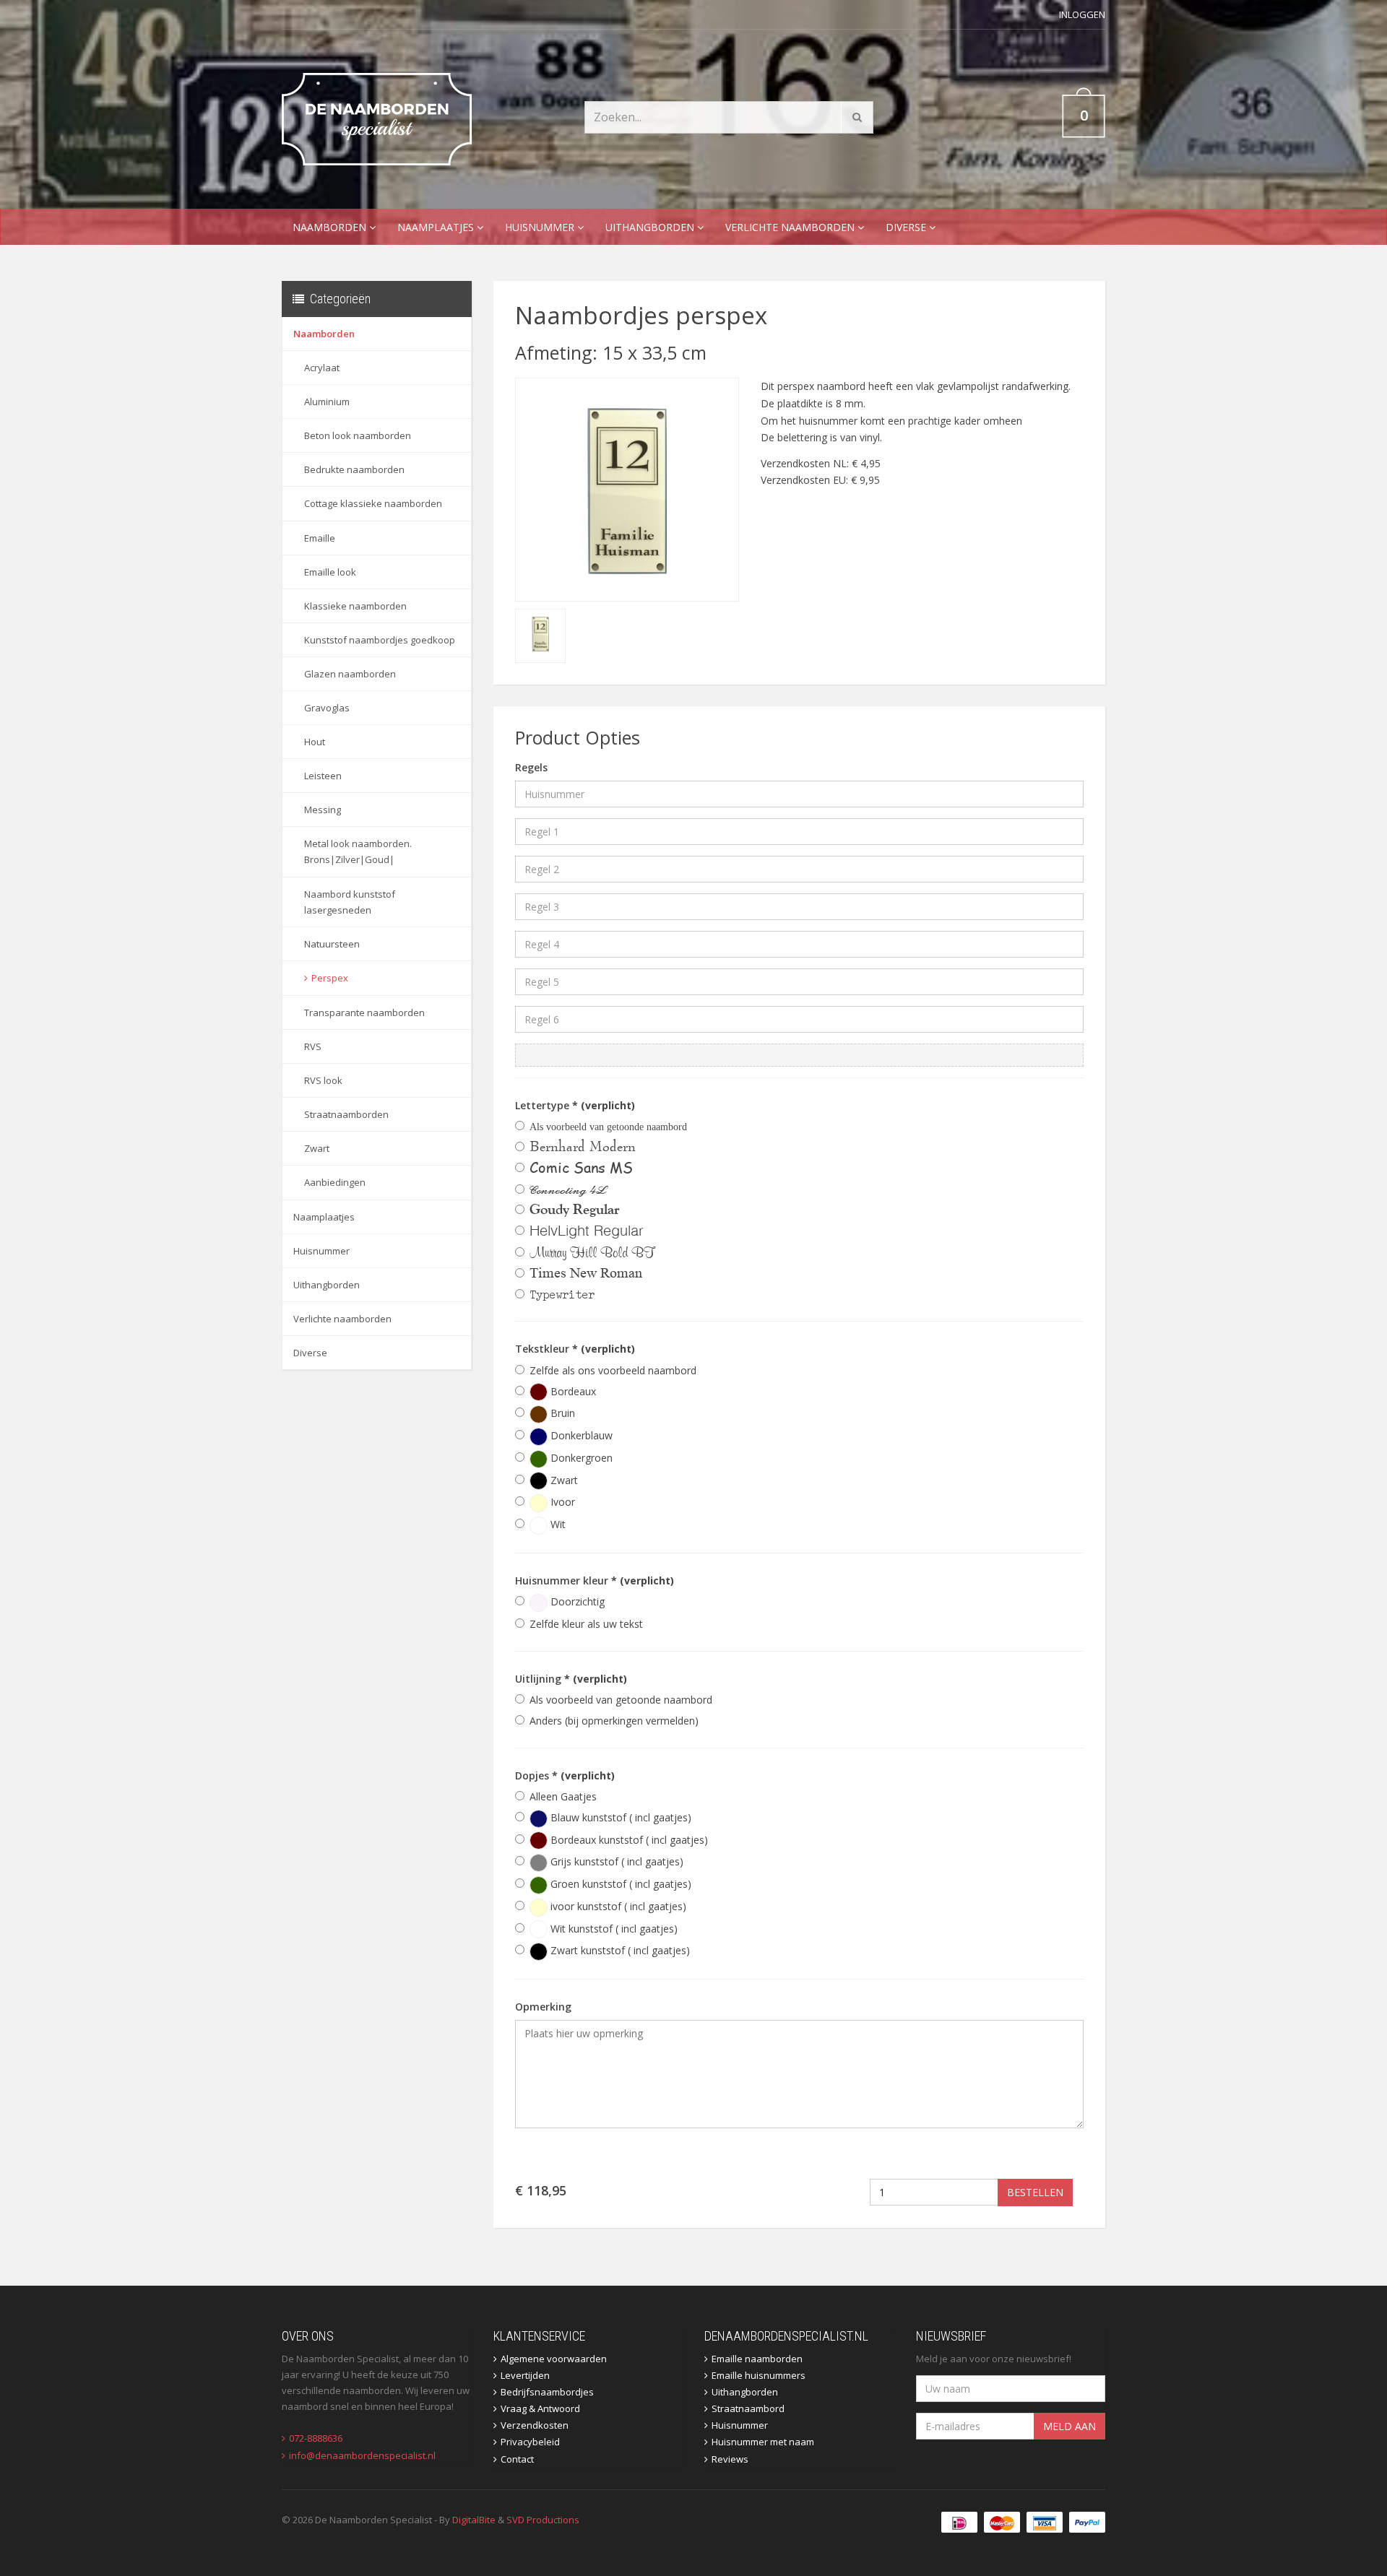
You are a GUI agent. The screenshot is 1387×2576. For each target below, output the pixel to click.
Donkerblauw (580, 1435)
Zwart (317, 1148)
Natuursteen (332, 944)
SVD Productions (543, 2520)
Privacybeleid (530, 2442)
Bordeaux (572, 1391)
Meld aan (1070, 2426)
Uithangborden (651, 227)
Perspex (330, 978)
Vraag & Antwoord (540, 2408)
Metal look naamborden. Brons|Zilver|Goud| (358, 851)
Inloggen (1082, 14)
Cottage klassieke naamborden (373, 503)
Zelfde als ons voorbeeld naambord (613, 1370)
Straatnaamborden (346, 1114)
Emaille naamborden (757, 2359)
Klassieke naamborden (355, 606)
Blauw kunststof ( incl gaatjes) (619, 1817)
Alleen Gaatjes (563, 1796)
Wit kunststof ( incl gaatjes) (613, 1929)
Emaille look (330, 572)
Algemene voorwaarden (554, 2359)
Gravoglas (327, 708)
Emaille (320, 538)
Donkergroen (580, 1458)
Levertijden (525, 2375)
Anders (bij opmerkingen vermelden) (614, 1721)
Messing (323, 810)
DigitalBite (474, 2520)
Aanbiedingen (335, 1182)
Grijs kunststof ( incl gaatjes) (615, 1861)
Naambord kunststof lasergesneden (350, 902)
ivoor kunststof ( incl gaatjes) (617, 1906)
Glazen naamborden (350, 674)
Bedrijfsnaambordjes (547, 2392)
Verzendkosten (535, 2425)
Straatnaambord (748, 2408)
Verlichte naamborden (791, 227)
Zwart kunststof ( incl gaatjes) (619, 1950)
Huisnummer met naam (763, 2442)
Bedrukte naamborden (354, 469)
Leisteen (323, 776)
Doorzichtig (576, 1601)
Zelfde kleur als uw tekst (586, 1624)
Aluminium (327, 402)
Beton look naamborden (358, 435)
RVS (313, 1046)
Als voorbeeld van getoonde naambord (621, 1700)
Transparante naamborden (364, 1012)
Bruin (561, 1413)
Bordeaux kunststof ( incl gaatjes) (628, 1840)
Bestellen (1035, 2192)
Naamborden (331, 227)
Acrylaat (322, 368)
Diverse (907, 227)
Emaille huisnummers (759, 2375)
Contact (517, 2459)
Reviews (730, 2459)
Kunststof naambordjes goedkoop (380, 640)
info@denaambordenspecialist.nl (362, 2455)
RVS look (323, 1080)
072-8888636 (316, 2438)
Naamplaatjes (437, 227)
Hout (315, 742)
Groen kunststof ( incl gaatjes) (619, 1884)
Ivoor (561, 1502)
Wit (557, 1524)
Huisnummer (541, 227)
